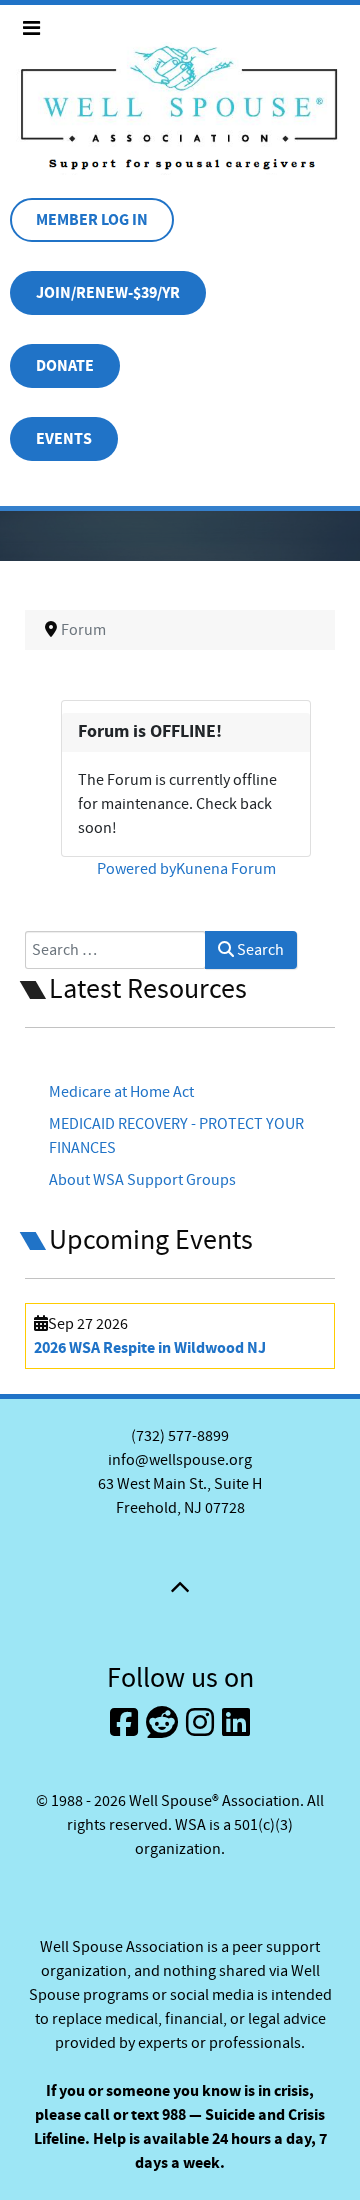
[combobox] (115, 950)
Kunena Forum (226, 869)
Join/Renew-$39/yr (108, 293)
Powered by (136, 869)
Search (259, 950)
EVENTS (64, 439)
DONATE (65, 366)
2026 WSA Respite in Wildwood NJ (150, 1348)
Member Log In (92, 220)
